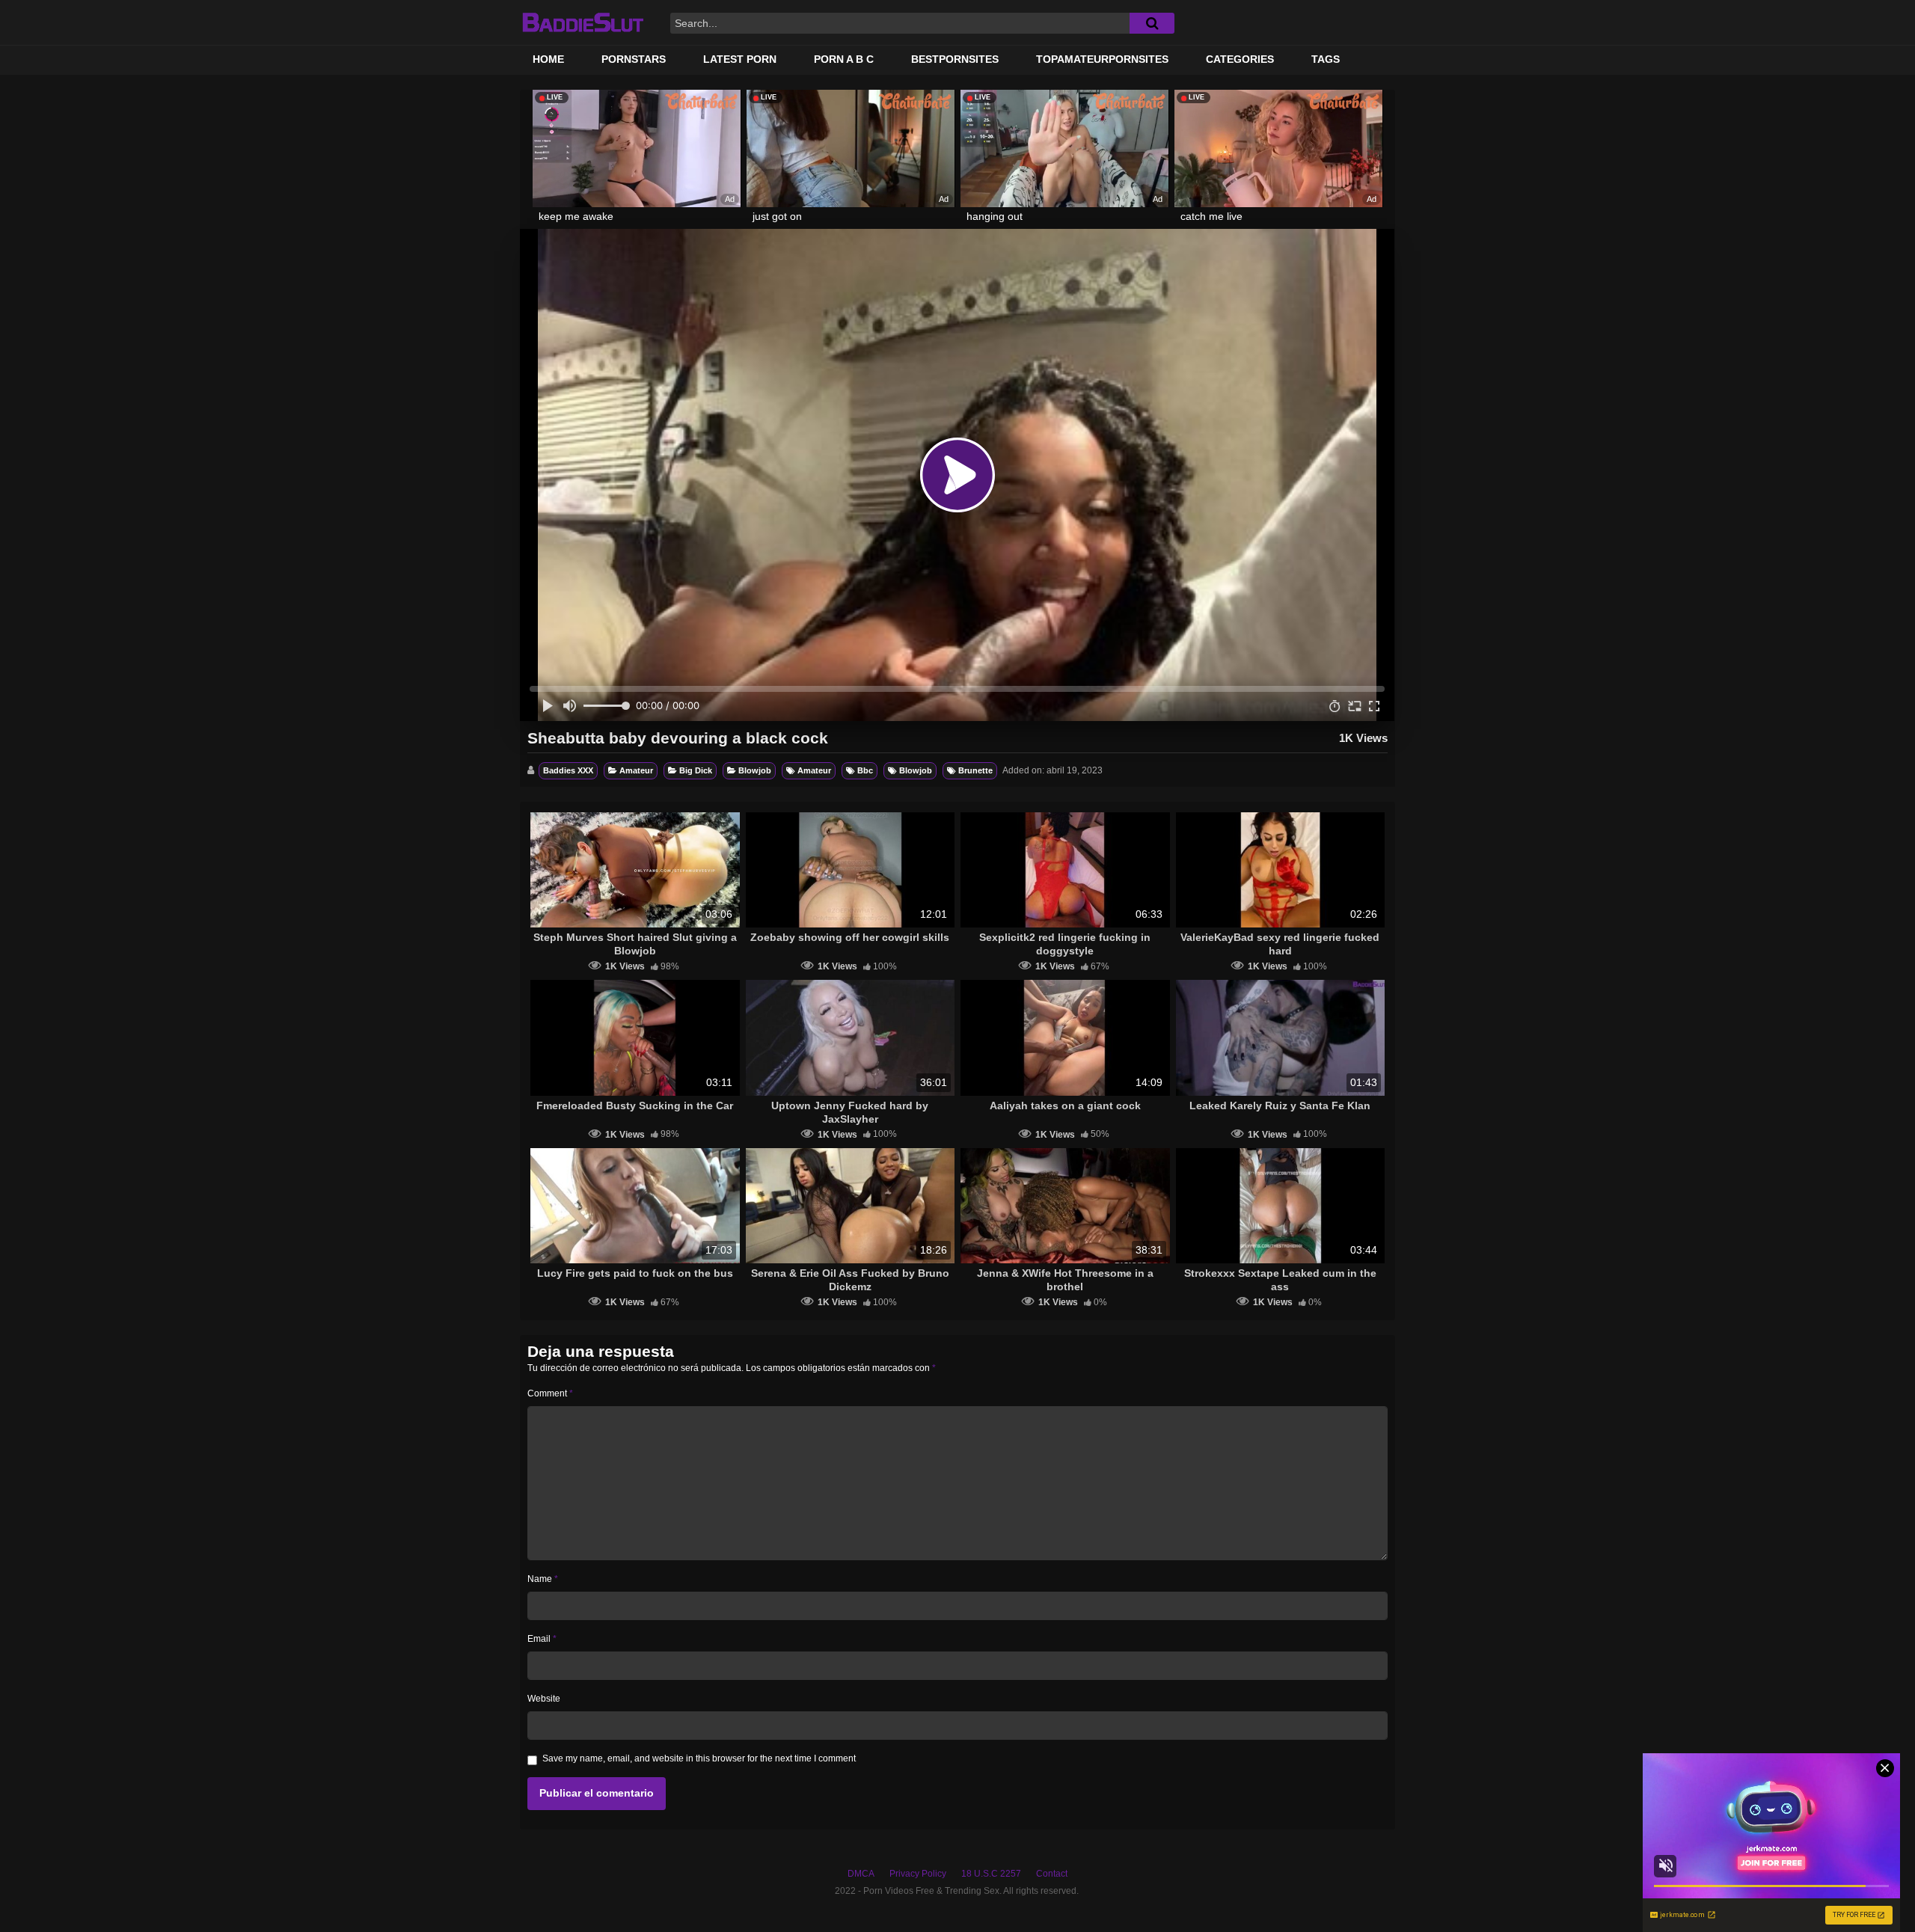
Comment (550, 1393)
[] (1152, 23)
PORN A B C (844, 59)
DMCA (861, 1874)
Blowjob (755, 770)
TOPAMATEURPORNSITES (1102, 59)
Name (543, 1579)
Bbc (865, 770)
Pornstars (634, 59)
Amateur (636, 770)
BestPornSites (955, 59)
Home (548, 59)
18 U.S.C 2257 (991, 1874)
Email (542, 1639)
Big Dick (696, 770)
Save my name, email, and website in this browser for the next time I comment (699, 1758)
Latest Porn (740, 59)
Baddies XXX (568, 770)
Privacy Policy (918, 1874)
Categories (1240, 59)
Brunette (975, 770)
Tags (1326, 59)
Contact (1052, 1874)
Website (544, 1699)
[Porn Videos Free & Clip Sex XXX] (582, 22)
